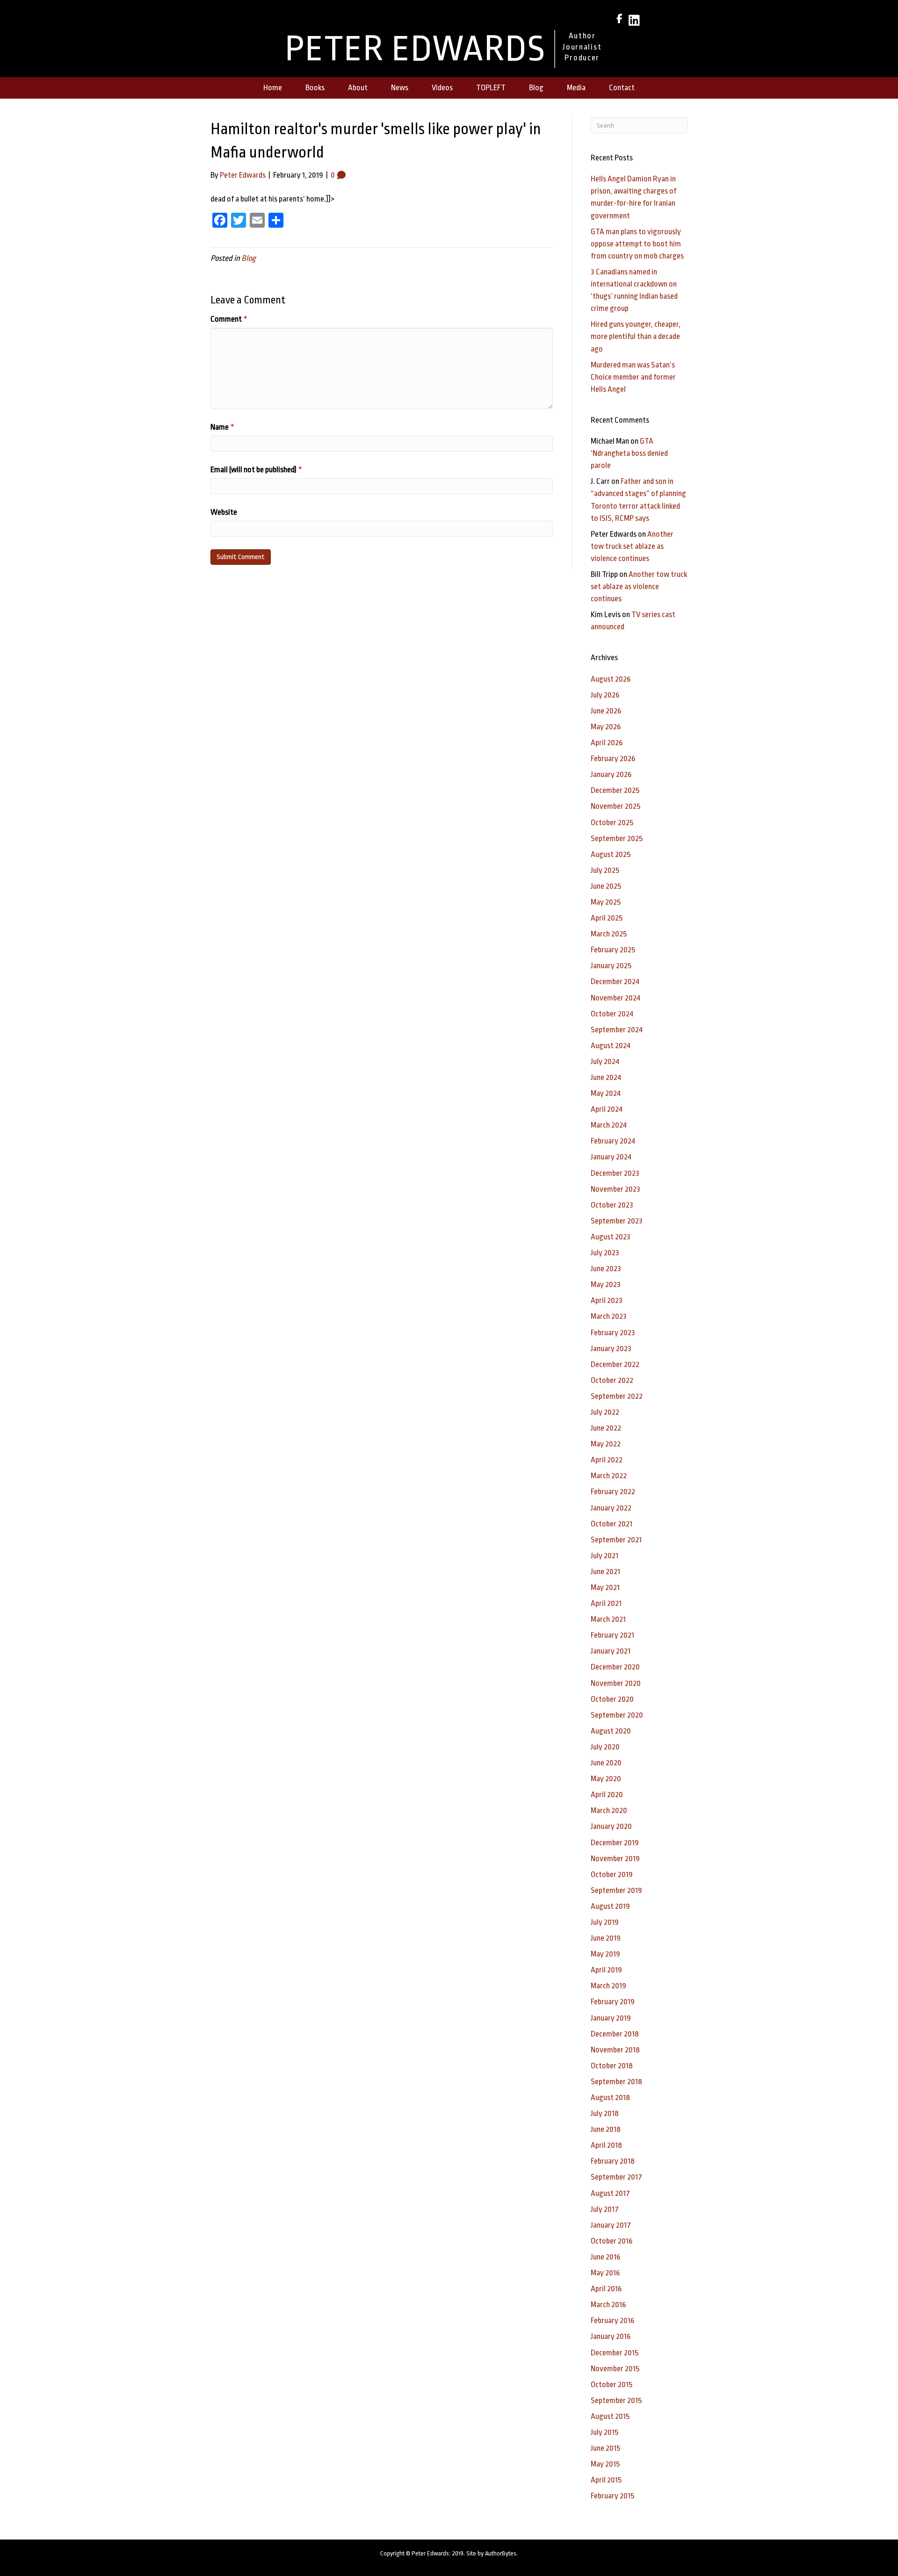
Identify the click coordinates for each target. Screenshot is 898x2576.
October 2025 (612, 823)
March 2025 (609, 934)
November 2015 (615, 2369)
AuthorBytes (501, 2553)
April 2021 (606, 1603)
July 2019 (605, 1922)
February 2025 (613, 950)
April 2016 (606, 2289)
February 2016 (612, 2321)
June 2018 (606, 2129)
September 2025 (617, 838)
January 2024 (611, 1157)
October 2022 (612, 1380)
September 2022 (617, 1396)
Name (222, 427)
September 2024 (617, 1030)
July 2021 (605, 1556)
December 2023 (615, 1173)
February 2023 (613, 1333)
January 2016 (611, 2336)
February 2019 (613, 2002)
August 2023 (611, 1237)
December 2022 (615, 1364)
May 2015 (605, 2464)
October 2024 (612, 1014)
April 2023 (607, 1300)
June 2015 (605, 2448)
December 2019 (615, 1843)
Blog (249, 258)
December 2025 (615, 790)
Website (224, 512)
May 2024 (606, 1093)
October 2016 (612, 2241)
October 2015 (612, 2385)
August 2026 (611, 679)
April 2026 (607, 743)
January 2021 (611, 1651)
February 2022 (613, 1492)
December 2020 (615, 1667)
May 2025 (606, 902)
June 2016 (605, 2257)
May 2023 (606, 1284)
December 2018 (615, 2034)
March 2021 (608, 1619)
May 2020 (606, 1779)
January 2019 (611, 2018)
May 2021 (605, 1587)
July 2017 (605, 2209)
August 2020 (611, 1731)
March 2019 (608, 1986)
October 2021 (612, 1524)
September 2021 (616, 1540)
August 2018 (610, 2097)
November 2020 (616, 1683)
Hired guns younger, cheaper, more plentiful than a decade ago (636, 336)
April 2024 (607, 1109)
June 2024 (606, 1077)
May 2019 (605, 1954)
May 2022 (606, 1444)
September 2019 (616, 1890)
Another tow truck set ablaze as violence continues (632, 546)
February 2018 (613, 2161)
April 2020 (607, 1795)
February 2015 (612, 2496)
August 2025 (611, 854)
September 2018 (616, 2082)
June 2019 (606, 1938)
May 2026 (606, 727)
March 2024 (609, 1125)
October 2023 (612, 1205)
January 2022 (611, 1508)
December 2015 (615, 2353)
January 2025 (611, 966)
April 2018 (606, 2145)
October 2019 (612, 1874)
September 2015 (616, 2400)
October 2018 (612, 2066)
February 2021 (612, 1635)
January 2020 (611, 1826)
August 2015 (610, 2416)
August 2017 (610, 2193)
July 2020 (605, 1747)
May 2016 (605, 2273)
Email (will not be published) (256, 470)
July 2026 (605, 695)
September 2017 (616, 2177)
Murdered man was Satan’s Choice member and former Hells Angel (633, 377)
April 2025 (607, 918)
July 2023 (605, 1253)
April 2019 (606, 1970)
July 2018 (605, 2113)
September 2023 (617, 1221)
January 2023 (611, 1349)
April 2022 (607, 1460)
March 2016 (608, 2305)
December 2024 (615, 982)
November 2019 (615, 1859)
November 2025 (616, 806)
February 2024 (613, 1141)
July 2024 (605, 1061)
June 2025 (606, 886)
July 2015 (605, 2432)
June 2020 (606, 1763)
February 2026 (613, 759)
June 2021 (605, 1572)
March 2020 (609, 1810)
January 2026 (611, 774)
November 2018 (615, 2050)
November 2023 (616, 1189)
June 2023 (606, 1269)
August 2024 (611, 1046)
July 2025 (605, 870)
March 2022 (609, 1476)
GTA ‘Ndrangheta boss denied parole (629, 453)
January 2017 (611, 2225)
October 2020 (612, 1699)
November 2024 (616, 998)
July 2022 (605, 1412)
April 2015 (606, 2480)
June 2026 (606, 711)
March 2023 (609, 1316)
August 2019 (610, 1906)
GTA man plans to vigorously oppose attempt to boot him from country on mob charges (637, 244)
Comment (229, 319)
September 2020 (617, 1715)
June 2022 (606, 1428)
